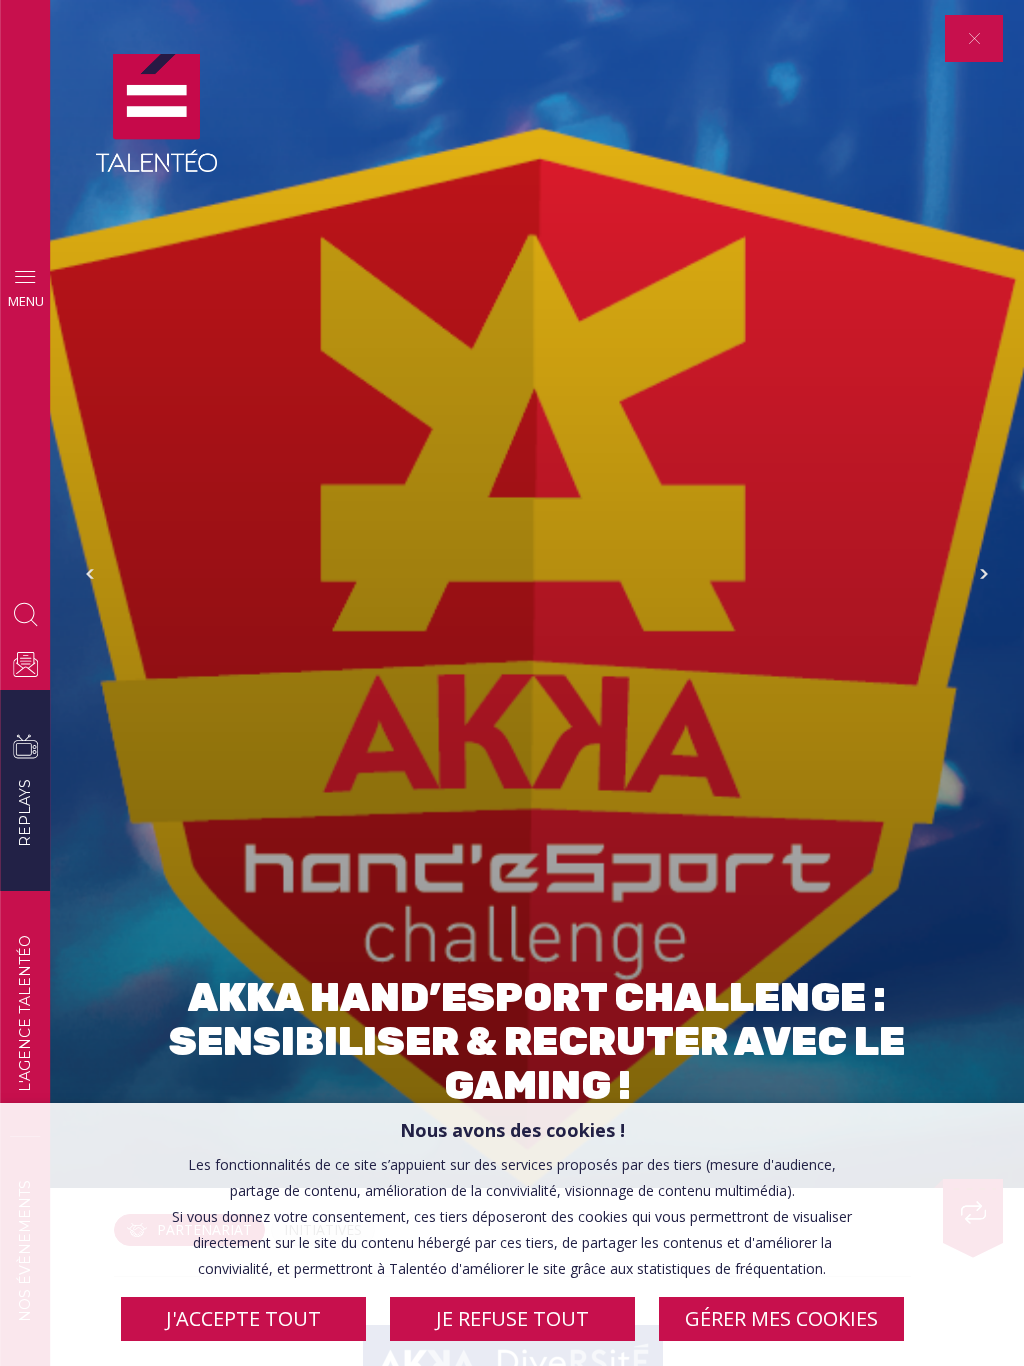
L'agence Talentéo (25, 1013)
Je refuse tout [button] (512, 1318)
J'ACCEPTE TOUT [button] (243, 1318)
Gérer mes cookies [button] (781, 1318)
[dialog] (512, 1234)
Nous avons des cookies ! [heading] (512, 1130)
